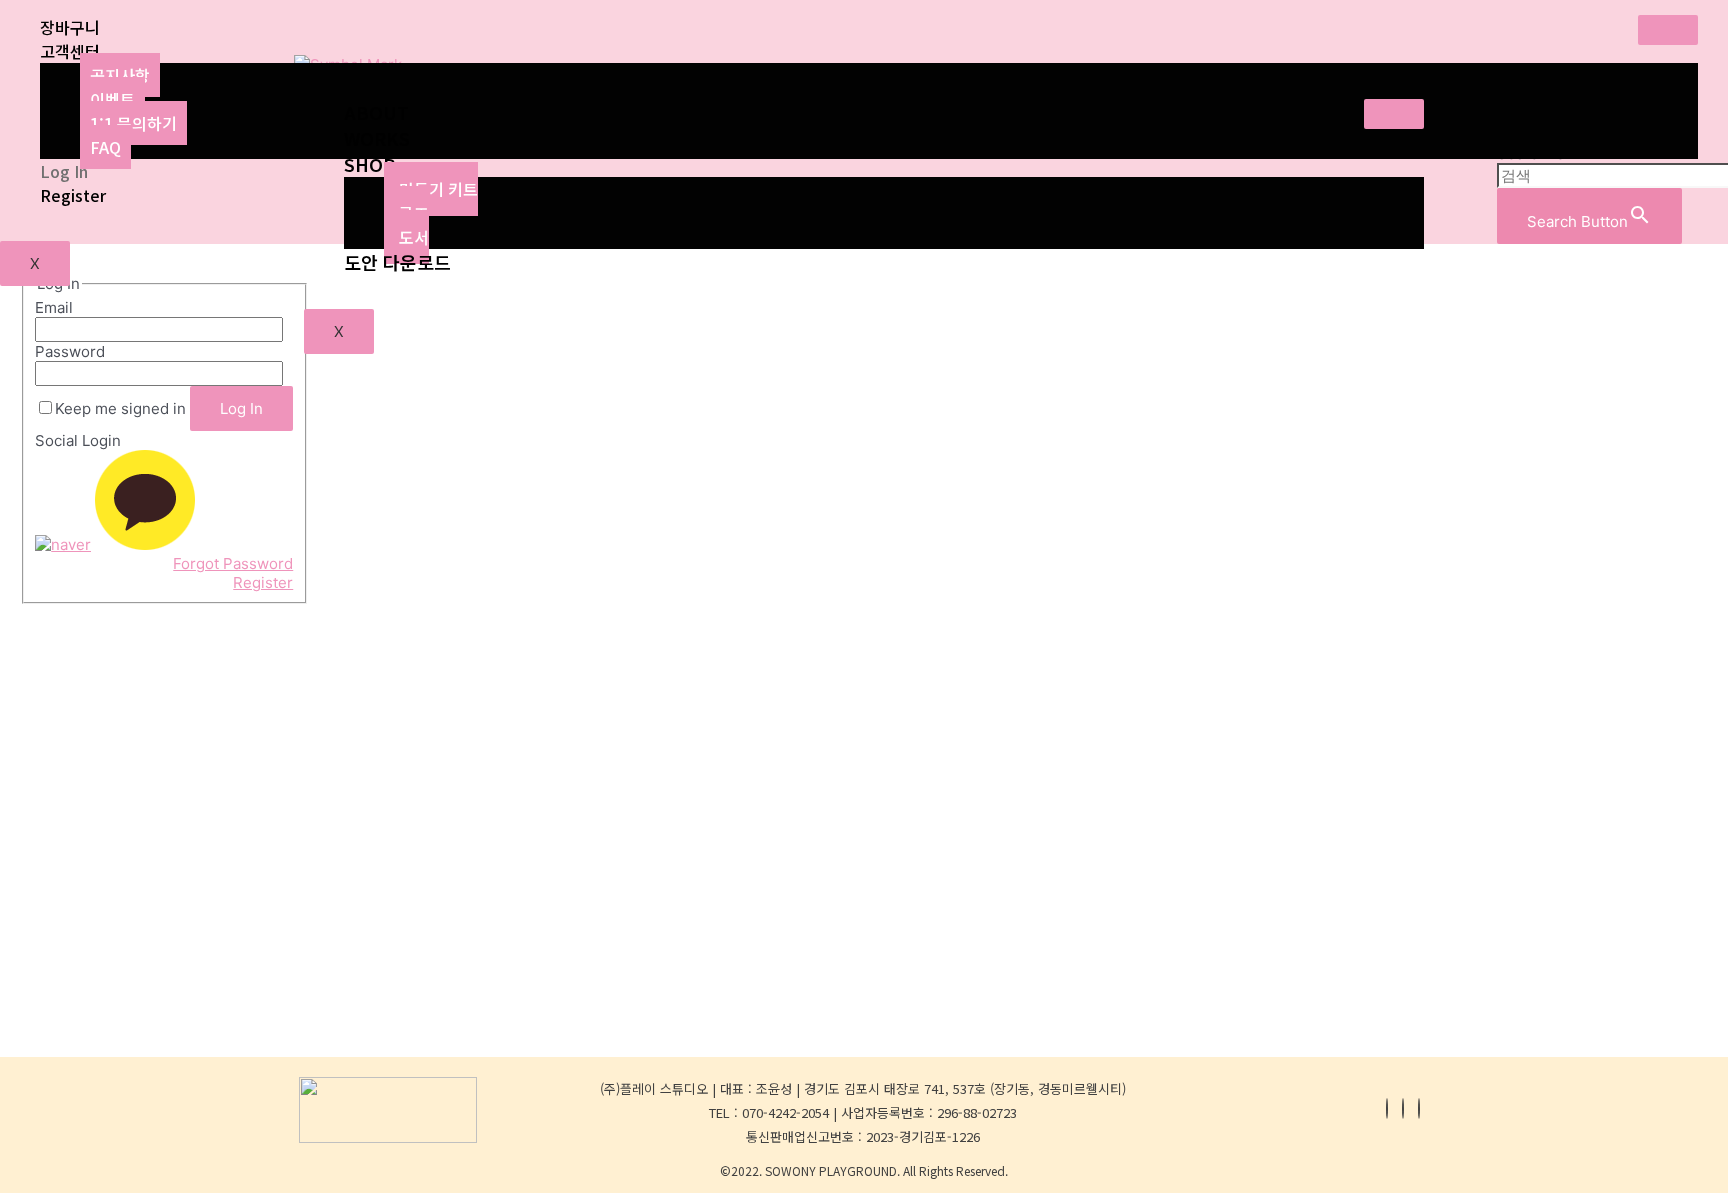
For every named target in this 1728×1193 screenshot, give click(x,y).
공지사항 (120, 75)
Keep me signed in (120, 408)
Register (73, 195)
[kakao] (145, 544)
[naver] (63, 544)
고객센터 (70, 51)
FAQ (105, 147)
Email (54, 307)
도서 (414, 237)
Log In (64, 171)
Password (70, 351)
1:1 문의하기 (133, 123)
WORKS (377, 138)
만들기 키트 (438, 189)
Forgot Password (233, 563)
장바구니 (70, 27)
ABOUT (376, 112)
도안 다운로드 (397, 262)
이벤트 (112, 99)
